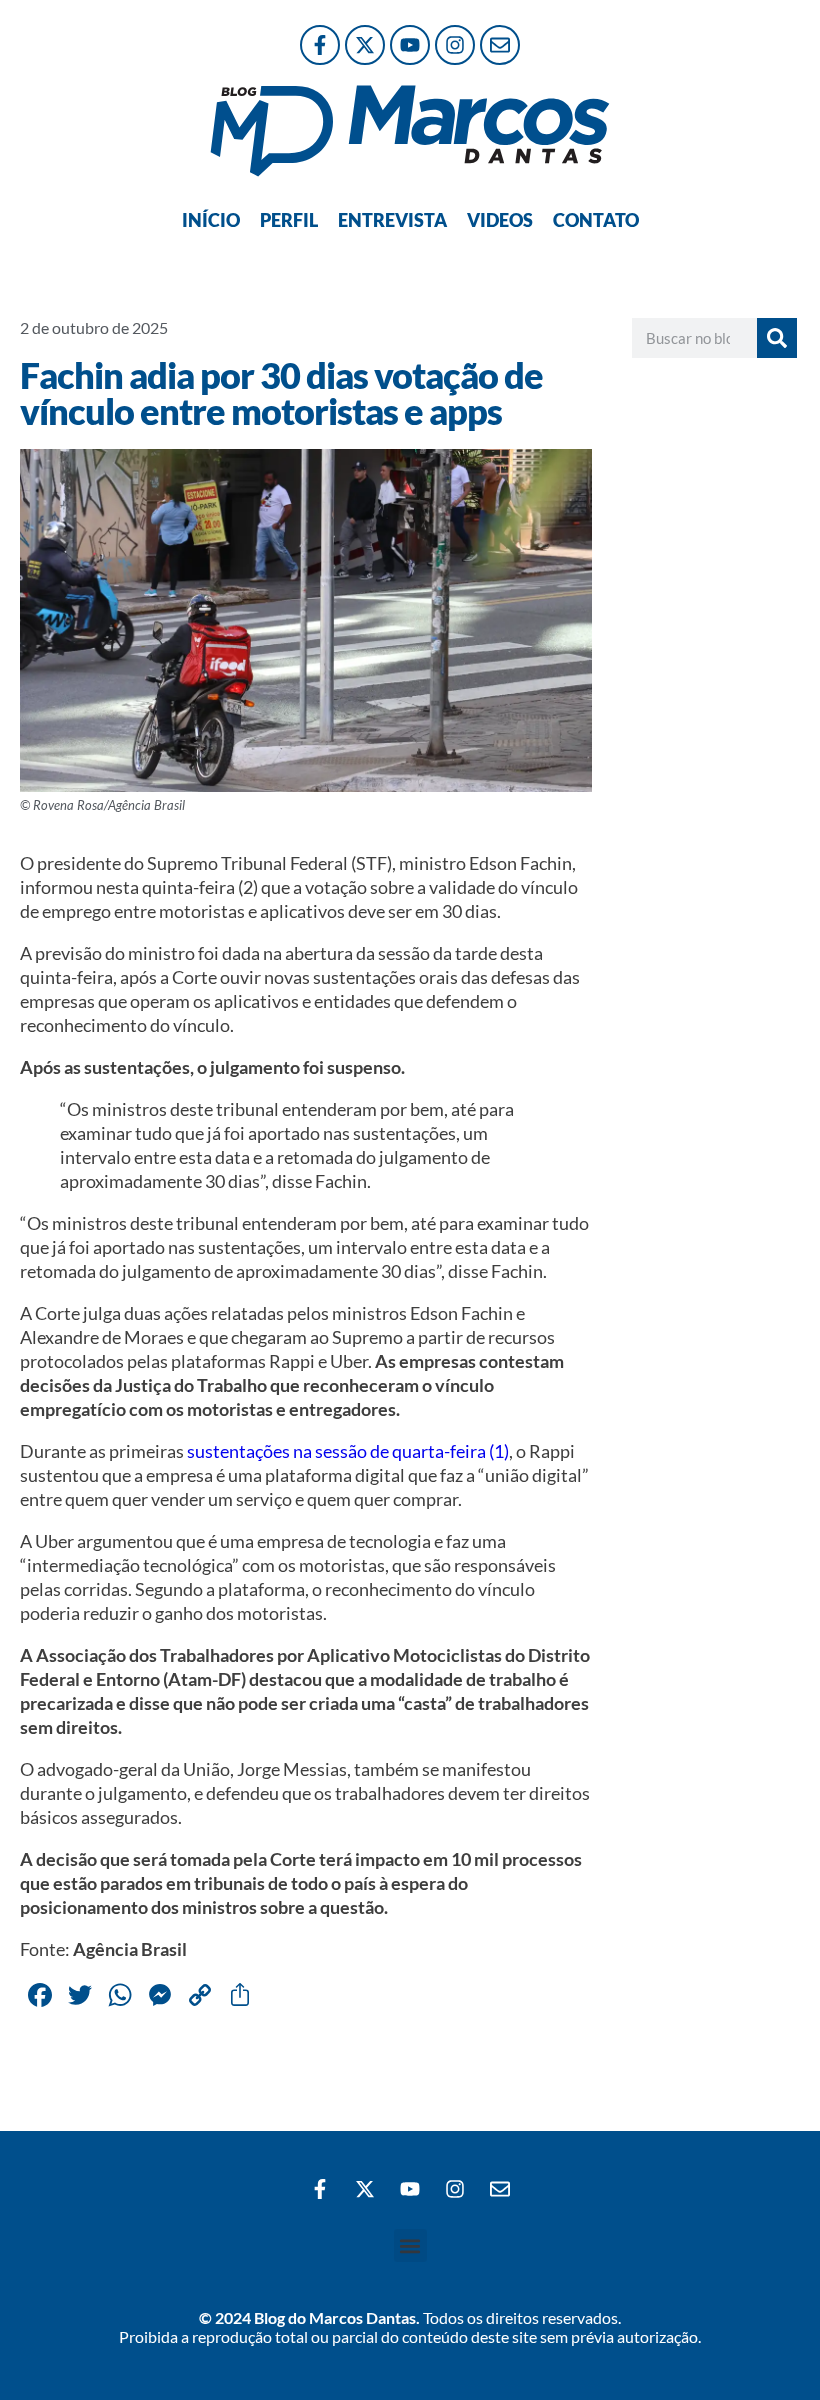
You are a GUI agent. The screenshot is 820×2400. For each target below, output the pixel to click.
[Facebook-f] (320, 45)
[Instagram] (455, 45)
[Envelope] (500, 45)
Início (211, 220)
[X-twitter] (365, 45)
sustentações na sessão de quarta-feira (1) (348, 1451)
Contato (596, 220)
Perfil (289, 220)
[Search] (777, 338)
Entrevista (392, 220)
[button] (410, 2245)
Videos (500, 220)
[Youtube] (410, 45)
